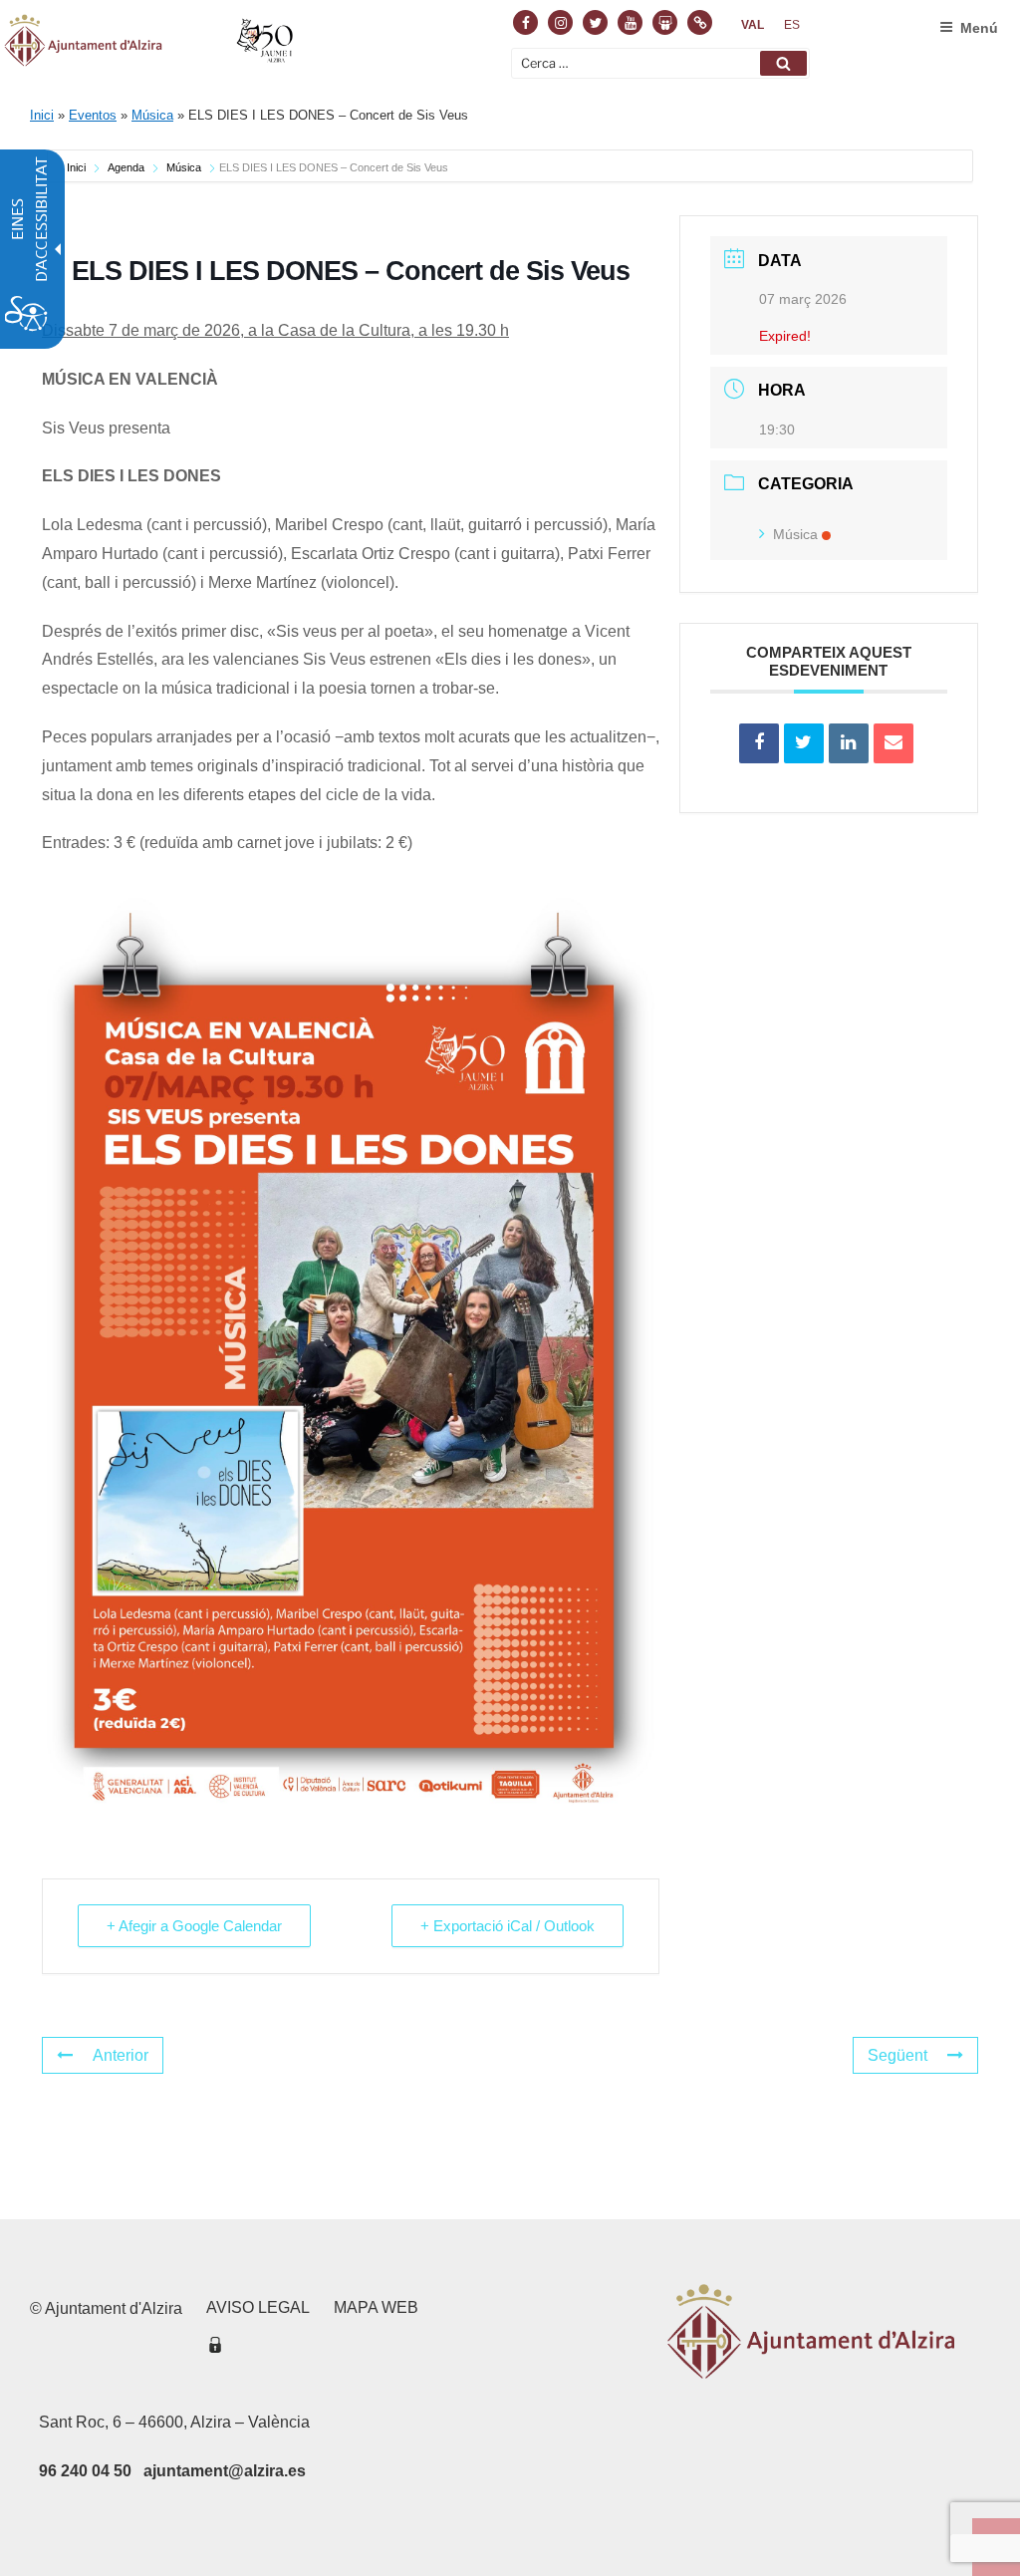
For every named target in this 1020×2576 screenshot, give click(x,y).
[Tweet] (804, 743)
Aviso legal (258, 2307)
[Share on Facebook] (759, 743)
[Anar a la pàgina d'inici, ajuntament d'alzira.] (151, 44)
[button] (783, 63)
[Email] (893, 743)
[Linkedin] (849, 743)
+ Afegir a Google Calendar (194, 1926)
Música (152, 115)
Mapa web (376, 2307)
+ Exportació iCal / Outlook (508, 1926)
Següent (897, 2055)
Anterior (121, 2055)
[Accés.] (215, 2348)
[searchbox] (660, 63)
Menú (979, 28)
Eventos (93, 115)
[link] (753, 25)
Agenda (126, 167)
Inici (42, 115)
